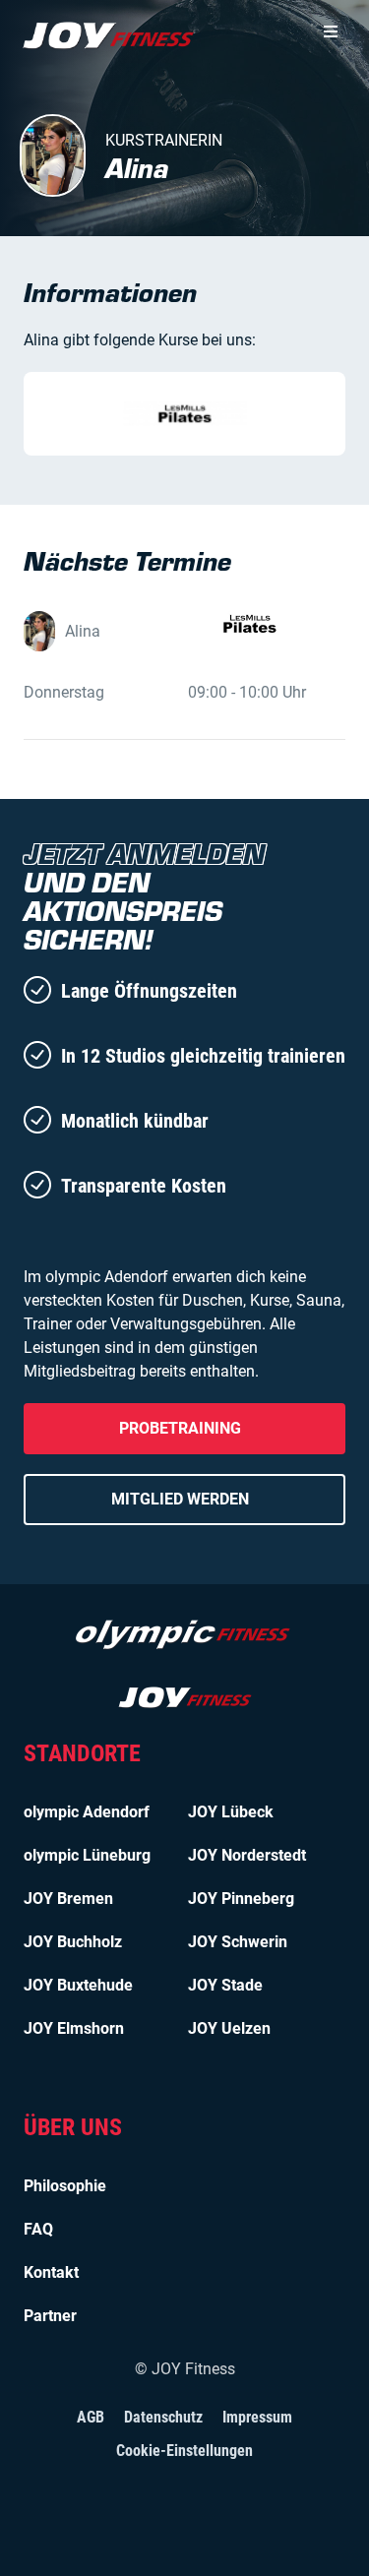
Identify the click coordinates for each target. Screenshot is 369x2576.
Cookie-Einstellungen (184, 2451)
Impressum (257, 2417)
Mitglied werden (180, 1499)
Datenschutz (163, 2417)
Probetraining (180, 1428)
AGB (91, 2417)
